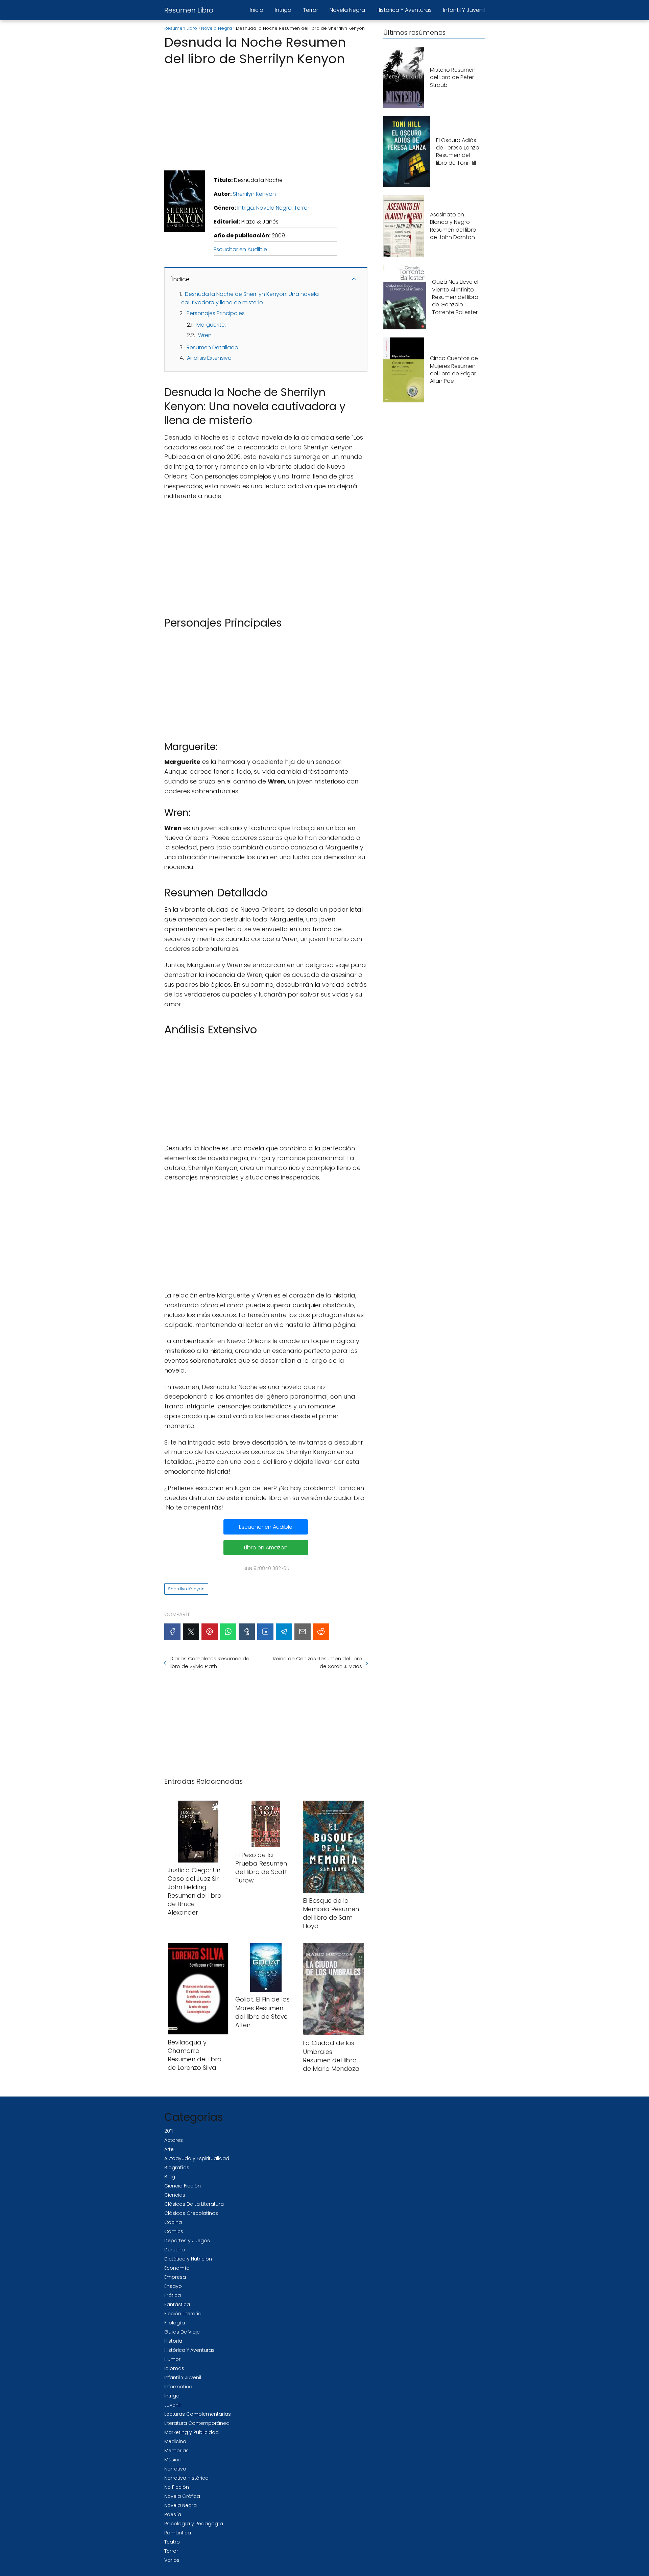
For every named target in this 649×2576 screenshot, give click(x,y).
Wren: (205, 335)
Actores (174, 2140)
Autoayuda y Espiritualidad (197, 2158)
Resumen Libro (189, 10)
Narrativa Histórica (186, 2478)
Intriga (283, 10)
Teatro (172, 2542)
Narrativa (175, 2469)
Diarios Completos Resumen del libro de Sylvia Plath (210, 1662)
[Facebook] (172, 1632)
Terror (310, 10)
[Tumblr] (247, 1632)
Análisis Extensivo (209, 358)
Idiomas (174, 2368)
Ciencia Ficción (183, 2186)
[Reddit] (321, 1632)
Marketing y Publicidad (191, 2432)
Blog (170, 2177)
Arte (169, 2149)
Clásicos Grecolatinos (191, 2213)
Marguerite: (211, 325)
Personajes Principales (216, 313)
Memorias (176, 2451)
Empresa (175, 2277)
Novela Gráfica (182, 2496)
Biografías (177, 2168)
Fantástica (177, 2304)
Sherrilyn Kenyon (254, 194)
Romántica (178, 2533)
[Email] (303, 1632)
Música (173, 2460)
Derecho (175, 2250)
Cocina (173, 2222)
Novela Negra (347, 10)
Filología (175, 2323)
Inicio (257, 10)
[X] (191, 1632)
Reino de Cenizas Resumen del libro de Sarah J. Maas (317, 1662)
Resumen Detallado (212, 347)
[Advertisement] (266, 116)
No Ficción (177, 2487)
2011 (169, 2131)
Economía (177, 2268)
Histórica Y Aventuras (404, 10)
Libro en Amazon (266, 1548)
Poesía (173, 2514)
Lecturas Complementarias (198, 2414)
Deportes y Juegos (187, 2241)
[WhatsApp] (228, 1632)
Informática (178, 2387)
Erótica (173, 2295)
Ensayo (173, 2286)
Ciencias (175, 2195)
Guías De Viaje (182, 2332)
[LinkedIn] (265, 1632)
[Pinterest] (210, 1632)
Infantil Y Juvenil (464, 10)
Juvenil (172, 2405)
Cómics (174, 2231)
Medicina (175, 2441)
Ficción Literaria (183, 2314)
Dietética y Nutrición (188, 2259)
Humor (172, 2359)
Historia (173, 2341)
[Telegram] (284, 1632)
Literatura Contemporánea (197, 2423)
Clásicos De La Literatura (194, 2204)
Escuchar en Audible (240, 249)
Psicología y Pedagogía (194, 2524)
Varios (172, 2560)
